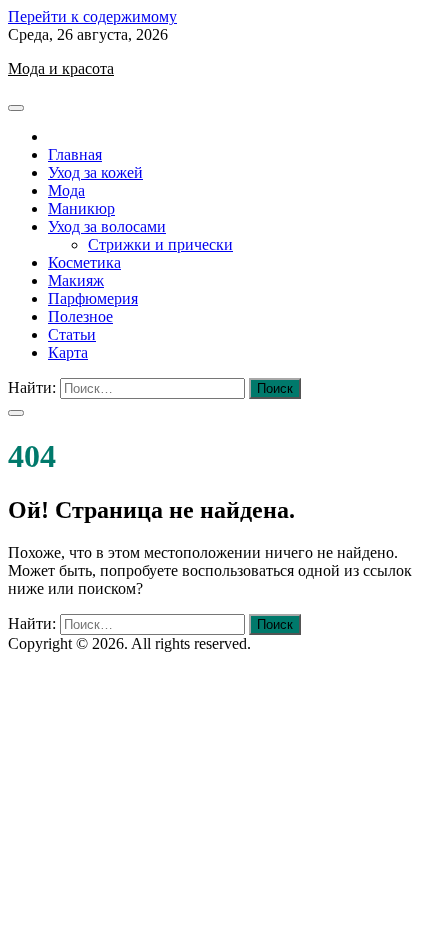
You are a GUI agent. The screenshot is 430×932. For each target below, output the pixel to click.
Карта (68, 352)
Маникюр (81, 208)
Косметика (84, 262)
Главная (75, 154)
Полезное (80, 316)
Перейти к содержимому (92, 16)
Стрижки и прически (160, 244)
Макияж (76, 280)
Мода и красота (61, 68)
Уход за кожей (95, 172)
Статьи (72, 334)
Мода (66, 190)
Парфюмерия (93, 298)
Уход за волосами (107, 226)
